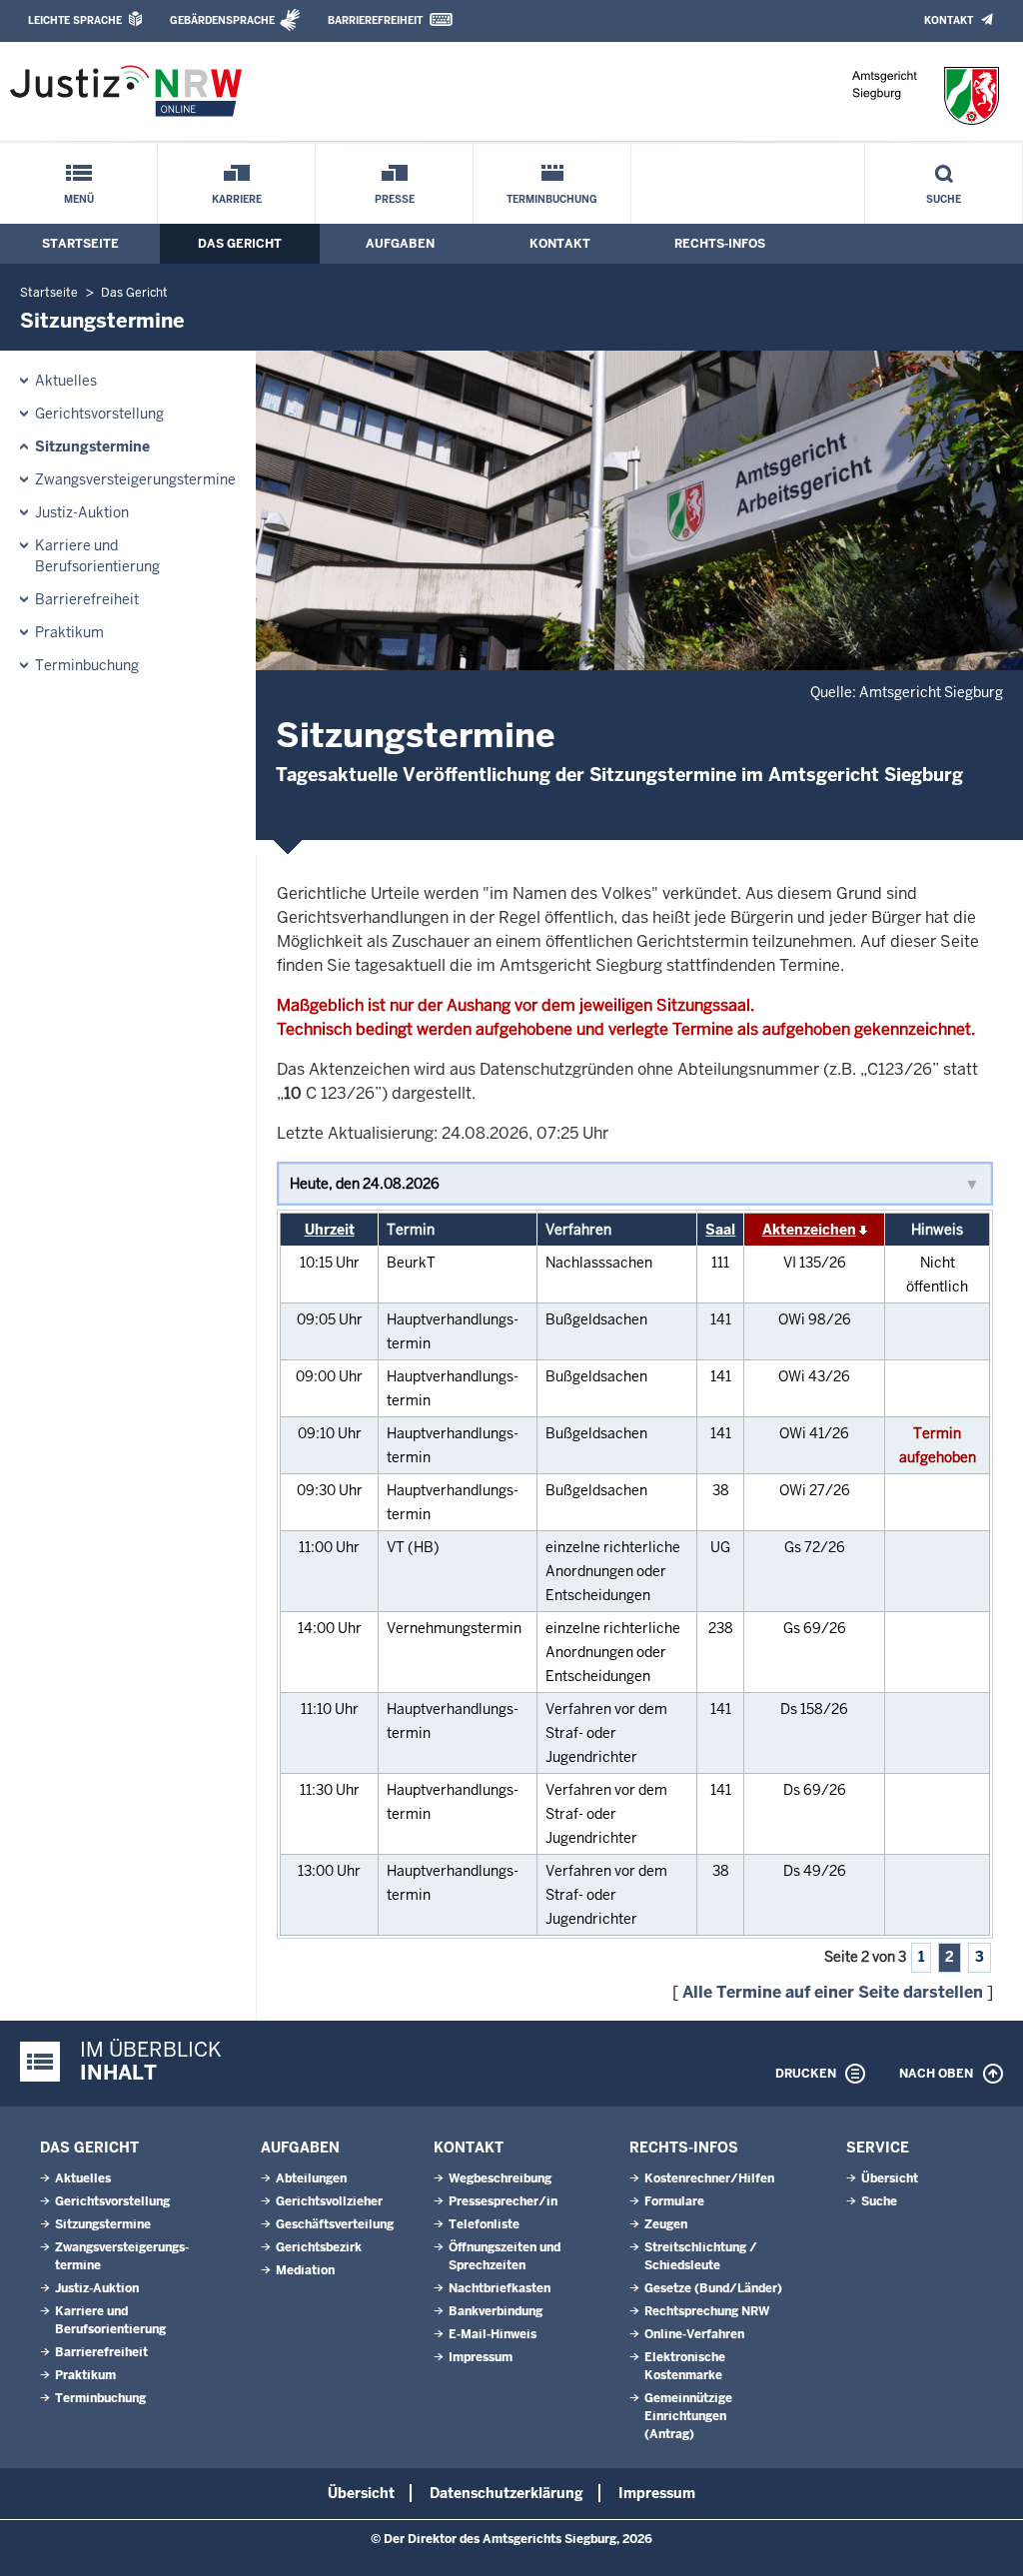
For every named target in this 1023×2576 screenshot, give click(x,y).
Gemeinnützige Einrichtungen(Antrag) (688, 2416)
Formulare (674, 2201)
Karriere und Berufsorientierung (97, 556)
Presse (395, 199)
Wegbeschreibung (500, 2178)
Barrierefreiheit (375, 20)
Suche (944, 199)
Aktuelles (66, 381)
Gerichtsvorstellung (99, 414)
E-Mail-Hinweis (493, 2334)
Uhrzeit (330, 1230)
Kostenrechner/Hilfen (709, 2178)
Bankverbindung (496, 2311)
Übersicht (890, 2178)
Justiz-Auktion (82, 512)
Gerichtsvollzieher (329, 2201)
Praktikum (69, 632)
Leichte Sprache (75, 20)
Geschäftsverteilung (335, 2224)
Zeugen (666, 2224)
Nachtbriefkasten (500, 2288)
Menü (79, 199)
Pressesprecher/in (503, 2201)
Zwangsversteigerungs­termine (135, 479)
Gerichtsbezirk (319, 2247)
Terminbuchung (552, 199)
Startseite (80, 244)
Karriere (237, 199)
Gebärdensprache (222, 20)
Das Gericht (240, 244)
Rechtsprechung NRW (707, 2311)
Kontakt (949, 20)
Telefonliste (484, 2224)
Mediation (305, 2270)
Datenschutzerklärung (507, 2493)
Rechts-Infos (720, 244)
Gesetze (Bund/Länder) (713, 2288)
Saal (720, 1230)
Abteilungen (311, 2178)
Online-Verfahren (694, 2334)
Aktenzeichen (809, 1230)
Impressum (481, 2357)
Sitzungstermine (92, 446)
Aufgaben (400, 244)
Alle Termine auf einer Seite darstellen (833, 1992)
